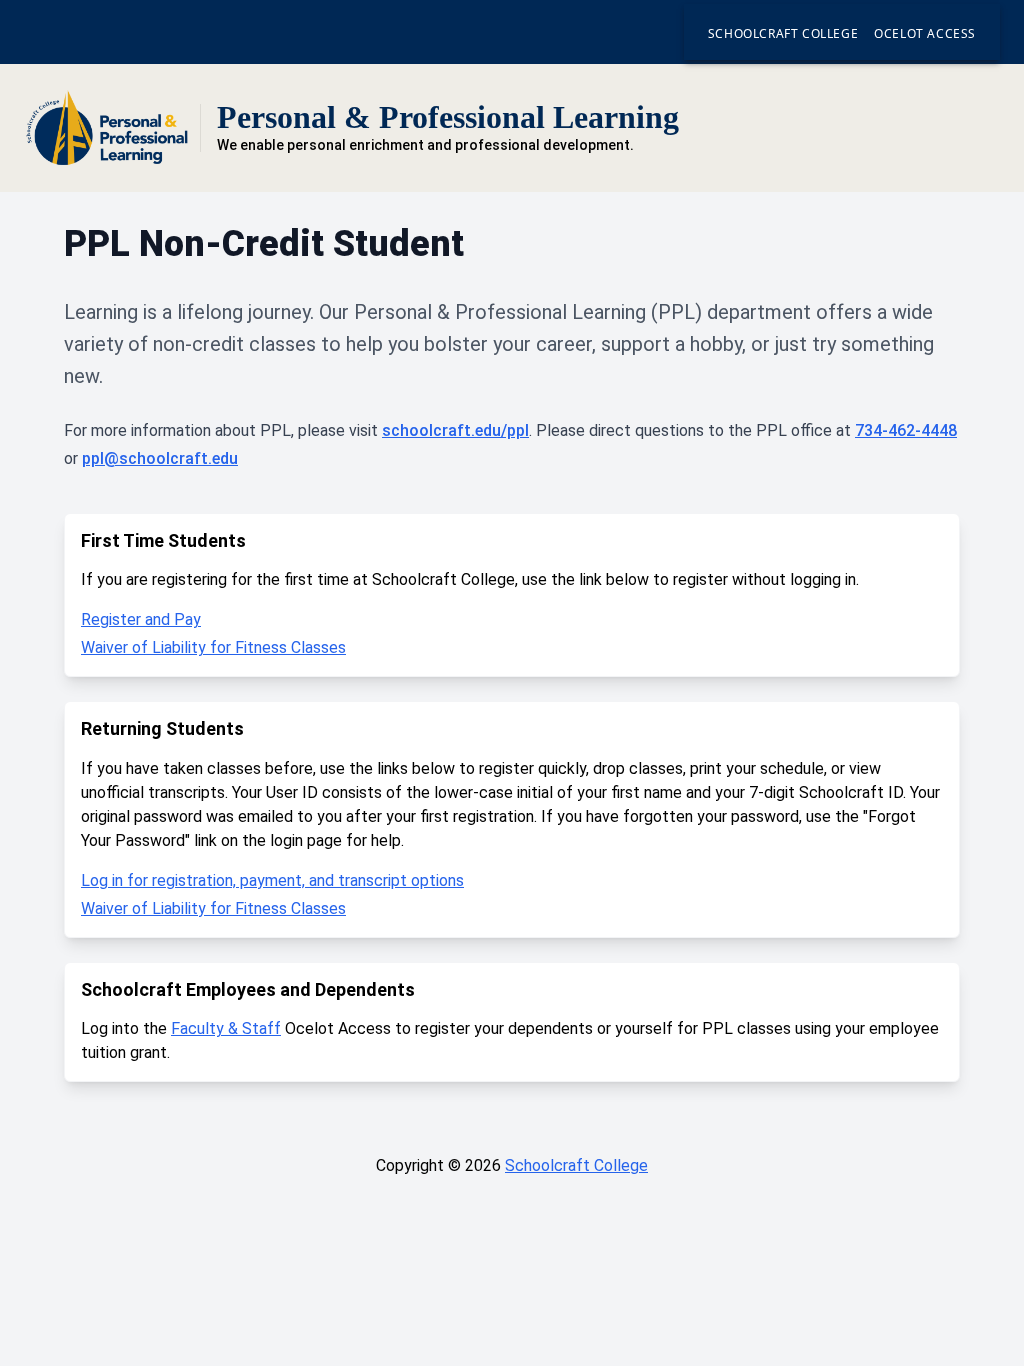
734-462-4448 (906, 430)
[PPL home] (108, 128)
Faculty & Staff (226, 1028)
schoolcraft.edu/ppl (455, 430)
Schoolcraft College (783, 33)
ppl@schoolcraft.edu (160, 458)
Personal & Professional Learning (448, 117)
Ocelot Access (925, 33)
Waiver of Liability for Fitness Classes (213, 647)
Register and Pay (141, 619)
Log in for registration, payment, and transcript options (272, 880)
